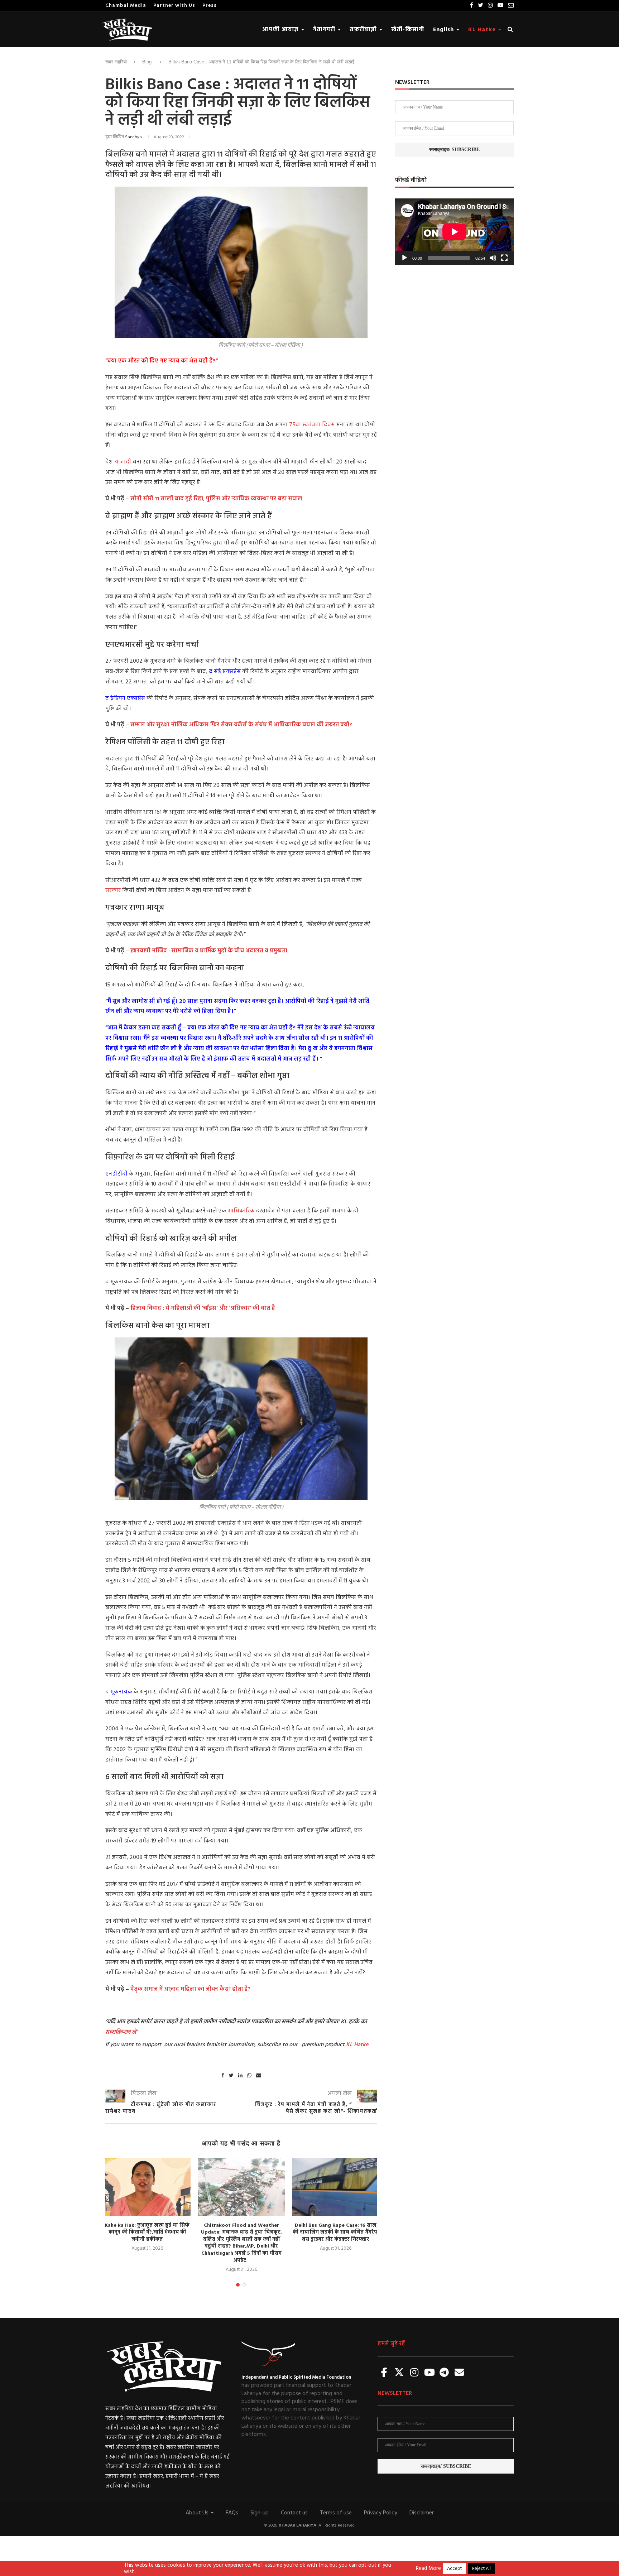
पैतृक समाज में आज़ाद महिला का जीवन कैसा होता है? (190, 1989)
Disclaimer (422, 2513)
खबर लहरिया (116, 62)
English (444, 30)
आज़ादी (123, 462)
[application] (454, 232)
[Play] (404, 258)
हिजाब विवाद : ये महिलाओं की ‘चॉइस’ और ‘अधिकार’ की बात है (203, 1308)
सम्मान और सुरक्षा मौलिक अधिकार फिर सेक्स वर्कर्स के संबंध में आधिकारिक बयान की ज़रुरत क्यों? (241, 725)
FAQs (232, 2513)
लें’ (134, 2032)
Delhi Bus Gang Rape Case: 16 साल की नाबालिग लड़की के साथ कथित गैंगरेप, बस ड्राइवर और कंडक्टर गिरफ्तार (336, 2233)
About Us (198, 2513)
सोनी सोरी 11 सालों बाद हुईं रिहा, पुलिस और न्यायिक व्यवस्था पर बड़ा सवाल (216, 499)
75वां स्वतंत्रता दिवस (312, 425)
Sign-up (260, 2513)
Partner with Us (174, 6)
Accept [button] (454, 2569)
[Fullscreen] (504, 258)
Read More (428, 2569)
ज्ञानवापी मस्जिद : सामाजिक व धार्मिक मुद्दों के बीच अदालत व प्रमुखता (209, 951)
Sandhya (133, 137)
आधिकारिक (241, 1211)
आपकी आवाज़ (281, 30)
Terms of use (336, 2513)
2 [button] (244, 2285)
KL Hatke (483, 30)
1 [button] (238, 2285)
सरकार (114, 890)
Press (210, 6)
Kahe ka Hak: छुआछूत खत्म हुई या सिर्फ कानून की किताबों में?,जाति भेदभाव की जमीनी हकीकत (147, 2233)
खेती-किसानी (408, 30)
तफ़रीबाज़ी (364, 30)
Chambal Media (126, 6)
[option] (147, 2205)
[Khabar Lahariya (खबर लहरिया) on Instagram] (414, 2373)
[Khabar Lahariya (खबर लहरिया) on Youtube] (430, 2373)
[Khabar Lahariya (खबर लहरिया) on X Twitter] (399, 2373)
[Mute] (493, 258)
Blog (147, 62)
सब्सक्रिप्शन (118, 2032)
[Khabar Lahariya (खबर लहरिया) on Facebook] (384, 2373)
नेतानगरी (325, 30)
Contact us (294, 2513)
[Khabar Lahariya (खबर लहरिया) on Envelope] (459, 2373)
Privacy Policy (381, 2513)
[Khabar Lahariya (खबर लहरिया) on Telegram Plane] (444, 2373)
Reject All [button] (481, 2569)
